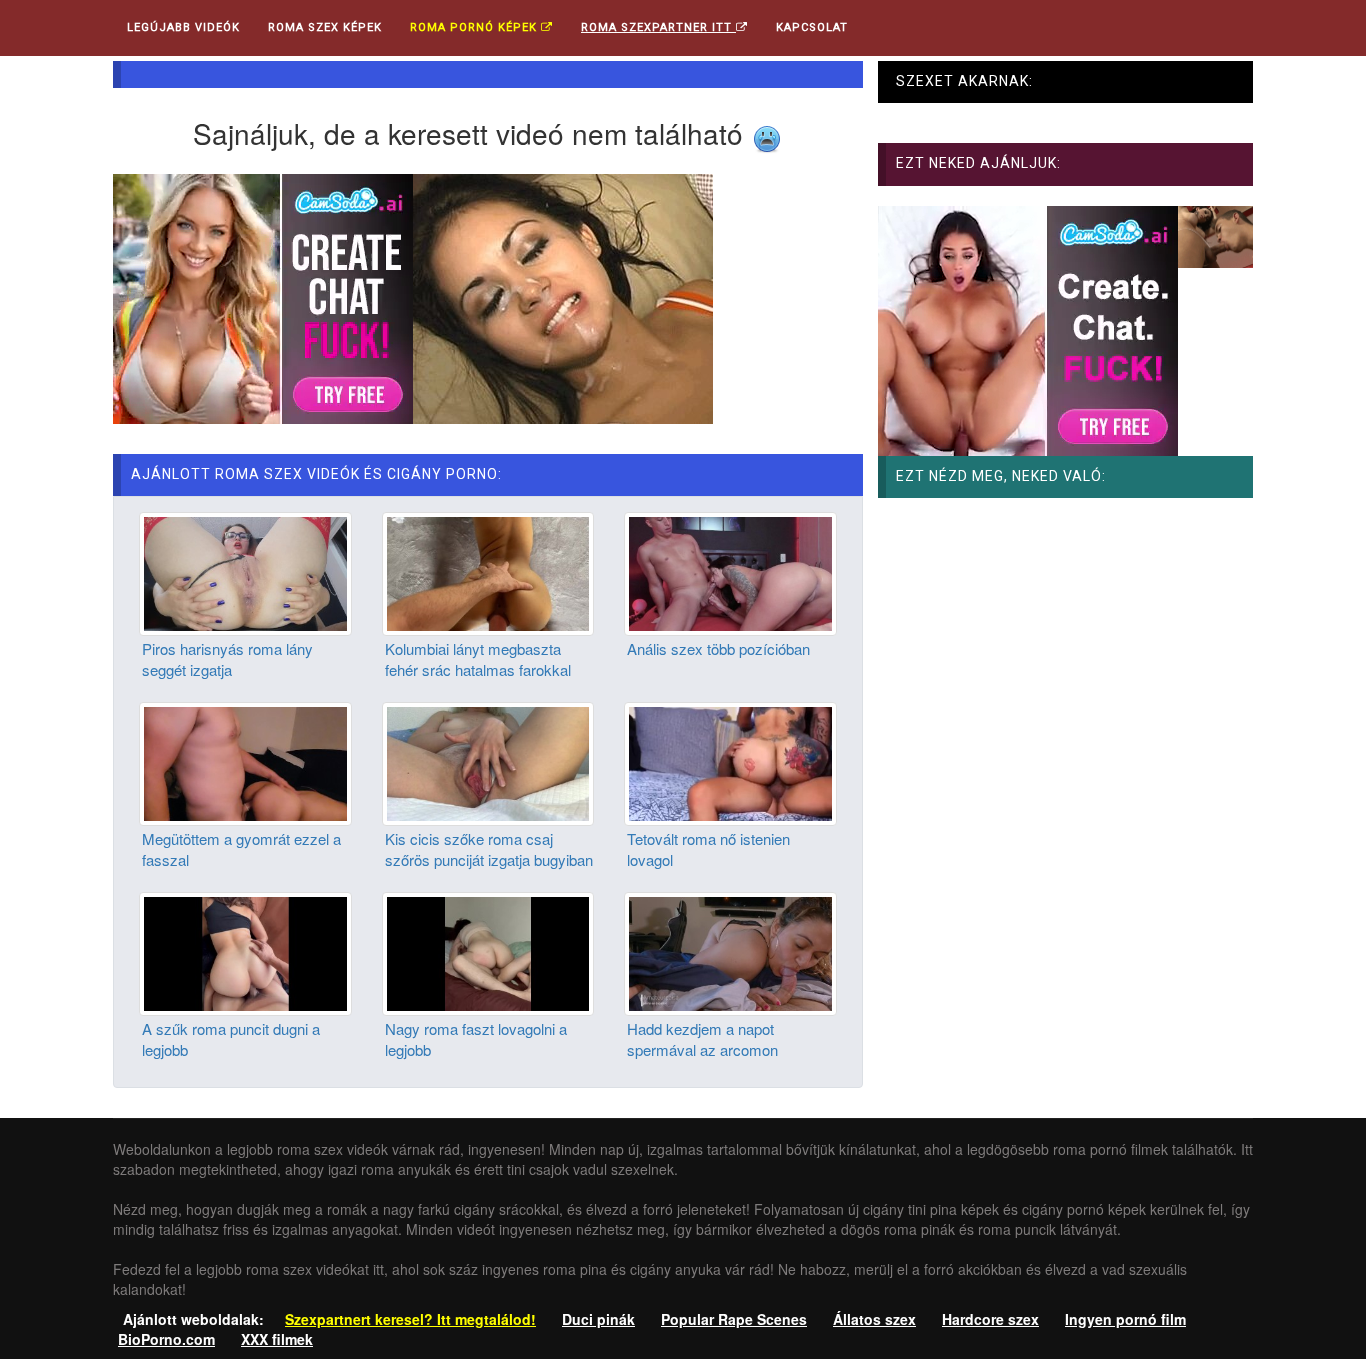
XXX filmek (277, 1339)
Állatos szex (874, 1319)
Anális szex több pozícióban (718, 648)
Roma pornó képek (475, 27)
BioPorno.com (166, 1339)
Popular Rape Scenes (734, 1319)
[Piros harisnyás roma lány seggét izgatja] (245, 572)
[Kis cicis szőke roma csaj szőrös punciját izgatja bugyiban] (488, 762)
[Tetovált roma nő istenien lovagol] (730, 762)
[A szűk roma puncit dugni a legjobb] (245, 952)
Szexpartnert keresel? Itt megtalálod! (410, 1319)
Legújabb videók (183, 27)
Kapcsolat (812, 27)
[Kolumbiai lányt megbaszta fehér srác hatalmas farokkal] (488, 572)
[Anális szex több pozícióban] (730, 572)
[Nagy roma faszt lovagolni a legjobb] (488, 952)
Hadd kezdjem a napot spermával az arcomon (702, 1039)
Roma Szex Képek (325, 27)
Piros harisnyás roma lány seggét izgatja (227, 659)
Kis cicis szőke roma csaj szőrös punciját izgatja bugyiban (489, 849)
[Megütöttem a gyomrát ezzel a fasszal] (245, 762)
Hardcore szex (990, 1319)
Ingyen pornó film (1125, 1319)
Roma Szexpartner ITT (658, 27)
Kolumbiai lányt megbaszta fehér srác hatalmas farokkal (478, 659)
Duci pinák (598, 1319)
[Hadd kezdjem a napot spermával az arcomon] (730, 952)
